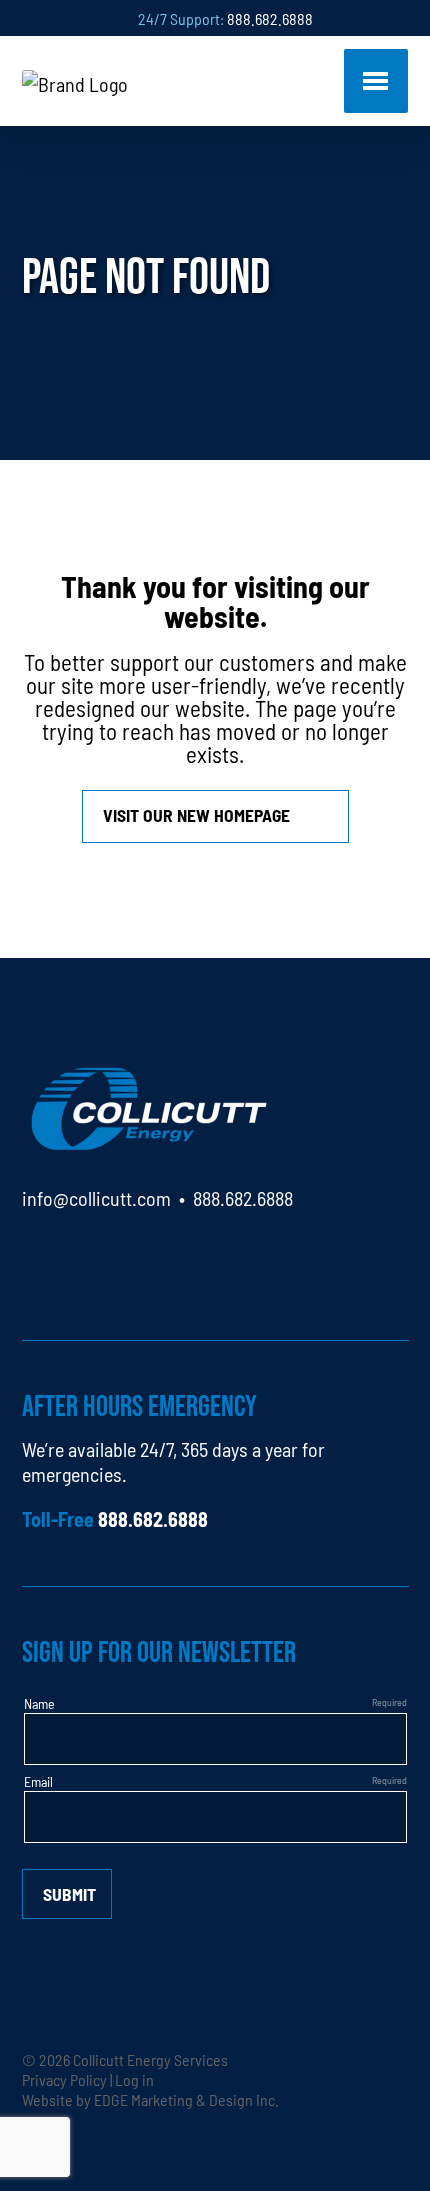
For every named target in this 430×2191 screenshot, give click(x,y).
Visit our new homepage (196, 814)
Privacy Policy (64, 2079)
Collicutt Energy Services (150, 2059)
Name (39, 1703)
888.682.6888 (270, 18)
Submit (69, 1893)
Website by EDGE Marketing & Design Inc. (150, 2099)
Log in (134, 2079)
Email (38, 1781)
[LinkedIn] (37, 1255)
